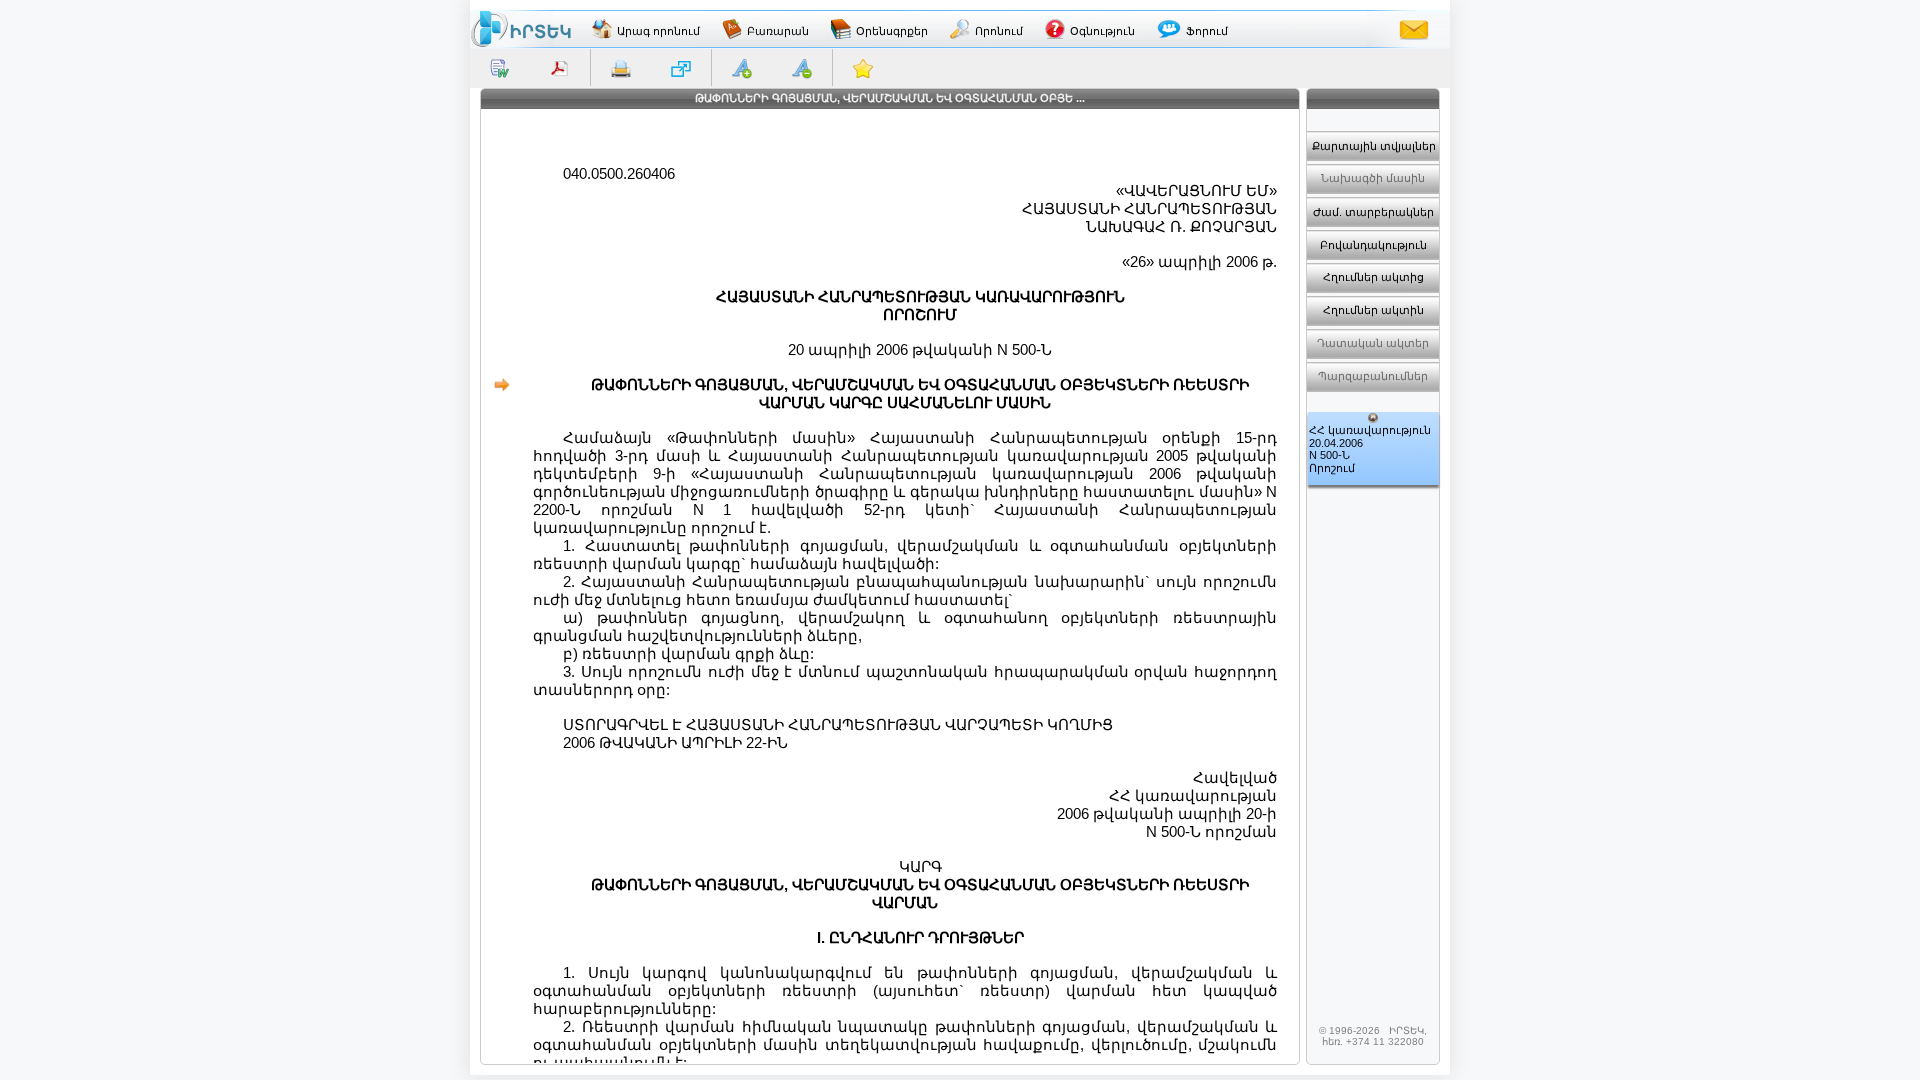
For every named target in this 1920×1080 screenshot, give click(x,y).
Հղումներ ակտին (1373, 310)
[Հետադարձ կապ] (1414, 29)
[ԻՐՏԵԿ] (521, 29)
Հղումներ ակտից (1373, 277)
